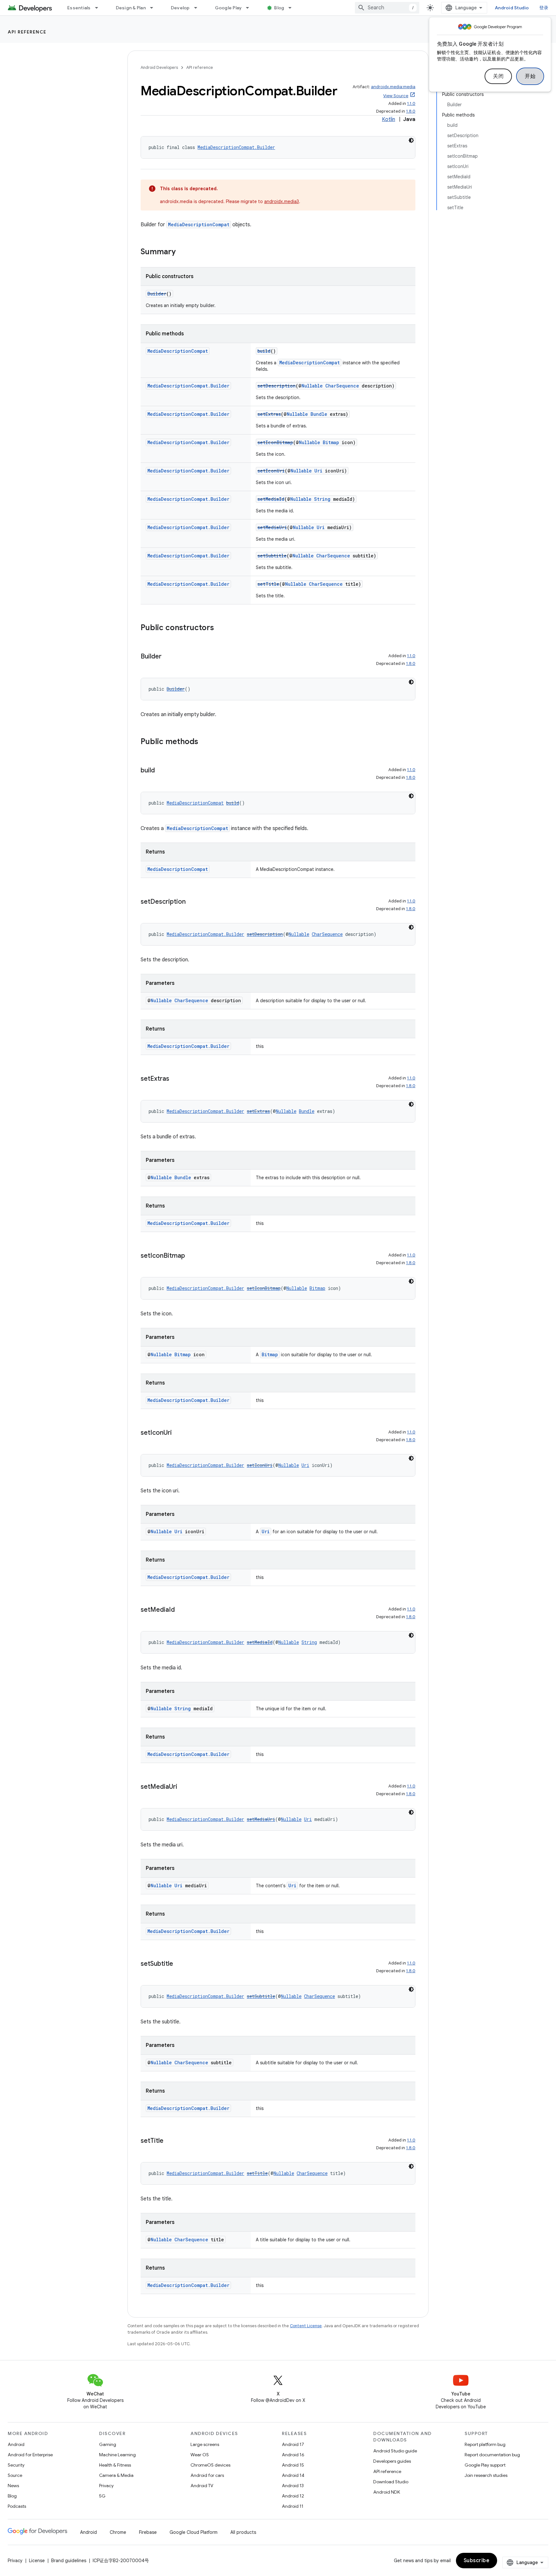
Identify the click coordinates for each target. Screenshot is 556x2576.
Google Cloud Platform (194, 2532)
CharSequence (342, 386)
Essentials (79, 8)
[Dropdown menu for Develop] (199, 8)
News (13, 2486)
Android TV (202, 2486)
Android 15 (293, 2465)
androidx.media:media (393, 87)
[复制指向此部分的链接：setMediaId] (181, 1610)
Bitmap (331, 442)
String (322, 499)
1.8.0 (411, 111)
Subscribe (477, 2561)
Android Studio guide (395, 2451)
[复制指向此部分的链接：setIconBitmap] (191, 1256)
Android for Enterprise (30, 2455)
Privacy (106, 2486)
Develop (180, 8)
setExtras (269, 414)
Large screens (205, 2444)
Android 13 (293, 2486)
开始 (530, 76)
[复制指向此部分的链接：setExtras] (176, 1079)
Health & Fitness (115, 2465)
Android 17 (293, 2444)
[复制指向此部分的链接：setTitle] (170, 2141)
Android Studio (512, 8)
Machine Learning (117, 2455)
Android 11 (293, 2506)
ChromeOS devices (210, 2465)
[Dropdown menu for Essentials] (99, 8)
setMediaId (271, 499)
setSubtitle (272, 556)
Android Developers (159, 67)
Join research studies (486, 2475)
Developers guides (392, 2461)
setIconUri (271, 471)
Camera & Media (116, 2475)
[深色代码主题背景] (411, 140)
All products (243, 2532)
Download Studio (391, 2482)
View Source (396, 96)
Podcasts (17, 2506)
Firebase (148, 2532)
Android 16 (293, 2455)
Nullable (312, 386)
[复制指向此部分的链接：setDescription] (192, 902)
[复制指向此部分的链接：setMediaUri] (184, 1787)
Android (16, 2444)
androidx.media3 (282, 201)
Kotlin (389, 119)
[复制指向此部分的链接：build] (161, 771)
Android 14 (293, 2475)
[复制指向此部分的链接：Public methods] (205, 742)
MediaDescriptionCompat (199, 224)
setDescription (277, 386)
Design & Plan (131, 8)
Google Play (228, 8)
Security (16, 2465)
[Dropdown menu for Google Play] (250, 8)
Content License (306, 2326)
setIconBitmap (275, 442)
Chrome (118, 2532)
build (264, 351)
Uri (318, 471)
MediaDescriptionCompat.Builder (236, 147)
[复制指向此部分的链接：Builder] (168, 657)
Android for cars (207, 2475)
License (37, 2561)
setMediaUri (272, 527)
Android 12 (293, 2496)
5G (102, 2496)
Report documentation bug (492, 2455)
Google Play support (485, 2465)
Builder (157, 294)
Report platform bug (485, 2444)
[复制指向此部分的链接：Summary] (182, 252)
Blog (279, 8)
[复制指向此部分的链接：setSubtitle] (180, 1964)
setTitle (268, 584)
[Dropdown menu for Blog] (293, 8)
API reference (27, 32)
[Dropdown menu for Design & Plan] (154, 8)
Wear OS (200, 2455)
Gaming (108, 2444)
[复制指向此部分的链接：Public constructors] (220, 628)
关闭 (498, 76)
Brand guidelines (69, 2561)
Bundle (319, 414)
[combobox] (387, 8)
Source (15, 2475)
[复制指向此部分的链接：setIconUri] (178, 1433)
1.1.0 (411, 103)
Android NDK (387, 2492)
